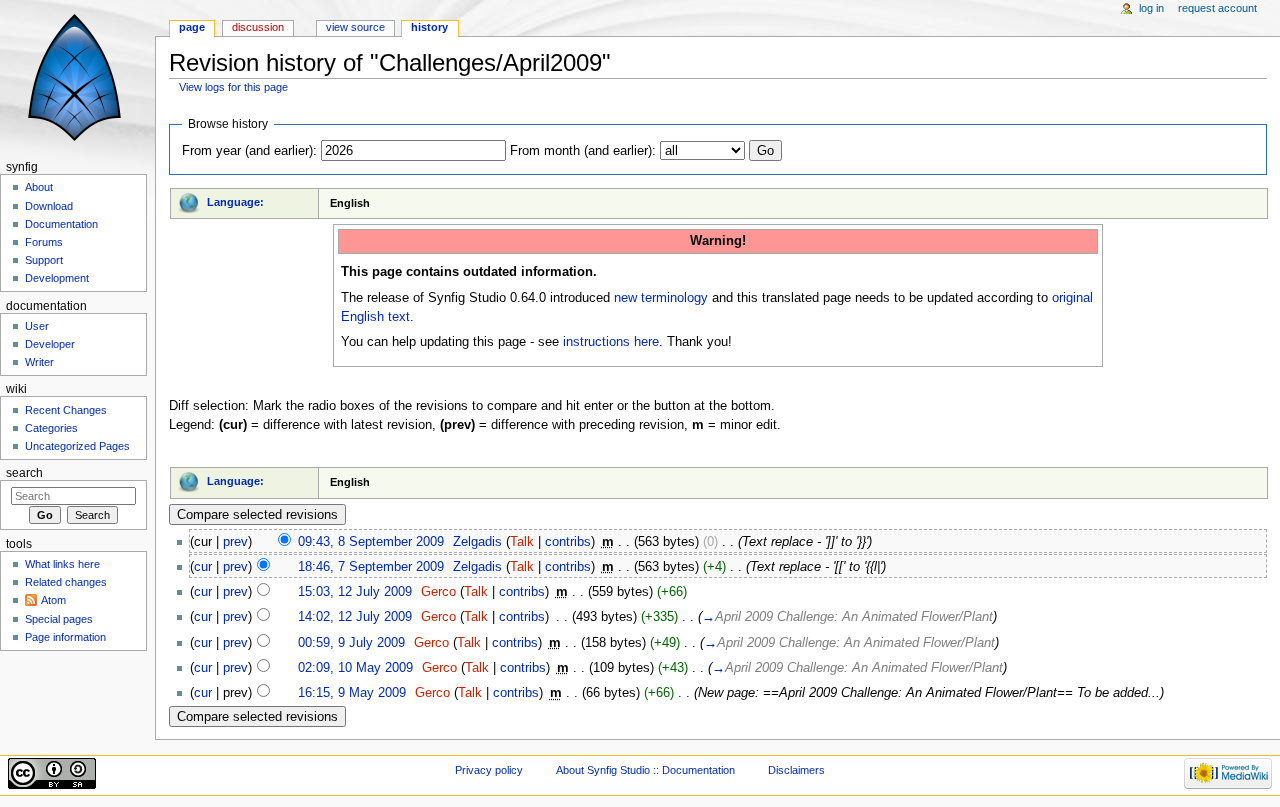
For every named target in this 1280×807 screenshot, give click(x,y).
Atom (53, 600)
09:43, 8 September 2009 (371, 542)
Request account (1217, 8)
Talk (522, 542)
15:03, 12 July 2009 (355, 592)
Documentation (61, 224)
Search (24, 473)
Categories (51, 428)
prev (235, 542)
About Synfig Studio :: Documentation (645, 770)
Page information (65, 637)
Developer (50, 344)
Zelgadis (477, 542)
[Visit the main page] (77, 77)
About (39, 187)
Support (44, 260)
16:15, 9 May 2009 (352, 693)
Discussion (258, 27)
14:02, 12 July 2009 (355, 617)
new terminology (661, 298)
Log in (1151, 8)
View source (355, 27)
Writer (39, 362)
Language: (235, 202)
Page (192, 27)
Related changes (66, 582)
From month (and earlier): (583, 151)
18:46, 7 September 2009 (371, 567)
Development (57, 278)
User (37, 326)
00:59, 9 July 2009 (351, 643)
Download (49, 206)
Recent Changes (66, 410)
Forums (44, 242)
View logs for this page (233, 87)
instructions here (611, 342)
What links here (62, 564)
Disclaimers (796, 770)
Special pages (59, 619)
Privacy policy (489, 770)
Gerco (438, 592)
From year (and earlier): (249, 151)
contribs (568, 542)
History (429, 27)
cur (203, 567)
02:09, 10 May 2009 (355, 668)
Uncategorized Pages (77, 446)
